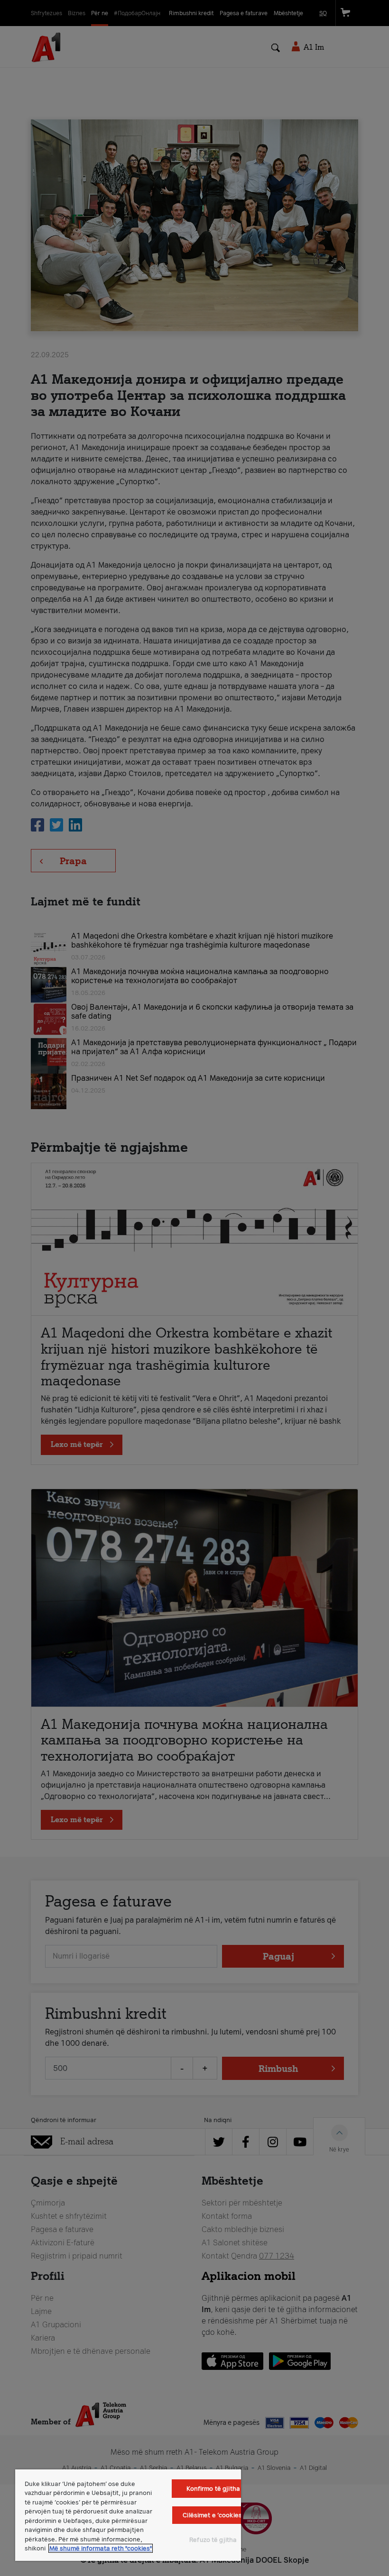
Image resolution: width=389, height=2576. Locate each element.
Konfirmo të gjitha (213, 2489)
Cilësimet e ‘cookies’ (213, 2515)
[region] (128, 2515)
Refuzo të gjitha (213, 2540)
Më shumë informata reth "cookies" (101, 2548)
